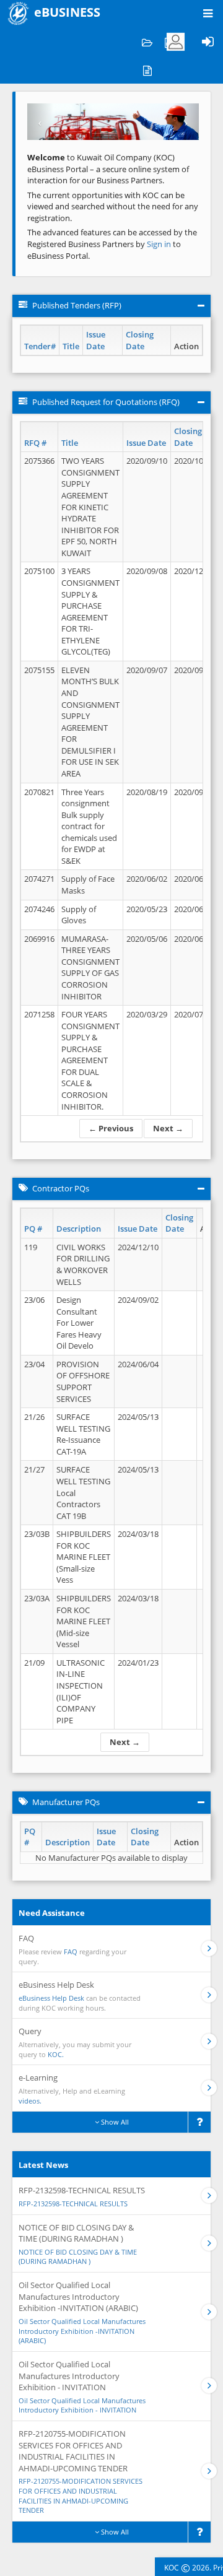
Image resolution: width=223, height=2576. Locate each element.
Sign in (160, 244)
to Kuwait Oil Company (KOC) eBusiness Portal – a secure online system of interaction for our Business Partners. (108, 169)
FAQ (71, 1952)
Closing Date (140, 340)
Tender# (40, 346)
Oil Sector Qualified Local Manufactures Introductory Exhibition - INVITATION (82, 2405)
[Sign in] (208, 42)
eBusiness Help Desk (51, 1998)
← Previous (111, 1128)
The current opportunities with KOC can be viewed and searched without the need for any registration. (113, 207)
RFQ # (35, 443)
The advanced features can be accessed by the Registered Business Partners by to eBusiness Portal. (112, 244)
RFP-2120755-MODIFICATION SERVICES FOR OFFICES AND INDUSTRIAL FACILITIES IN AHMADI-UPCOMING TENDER (81, 2495)
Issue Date (96, 340)
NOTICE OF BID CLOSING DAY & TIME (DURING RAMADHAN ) (78, 2257)
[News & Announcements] (147, 70)
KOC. (56, 2054)
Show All (114, 2122)
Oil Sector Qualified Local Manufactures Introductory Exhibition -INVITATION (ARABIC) (82, 2331)
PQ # (33, 1229)
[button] (40, 122)
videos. (30, 2101)
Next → (168, 1128)
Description (79, 1229)
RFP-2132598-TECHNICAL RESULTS (73, 2204)
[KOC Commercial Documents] (147, 42)
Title (71, 346)
